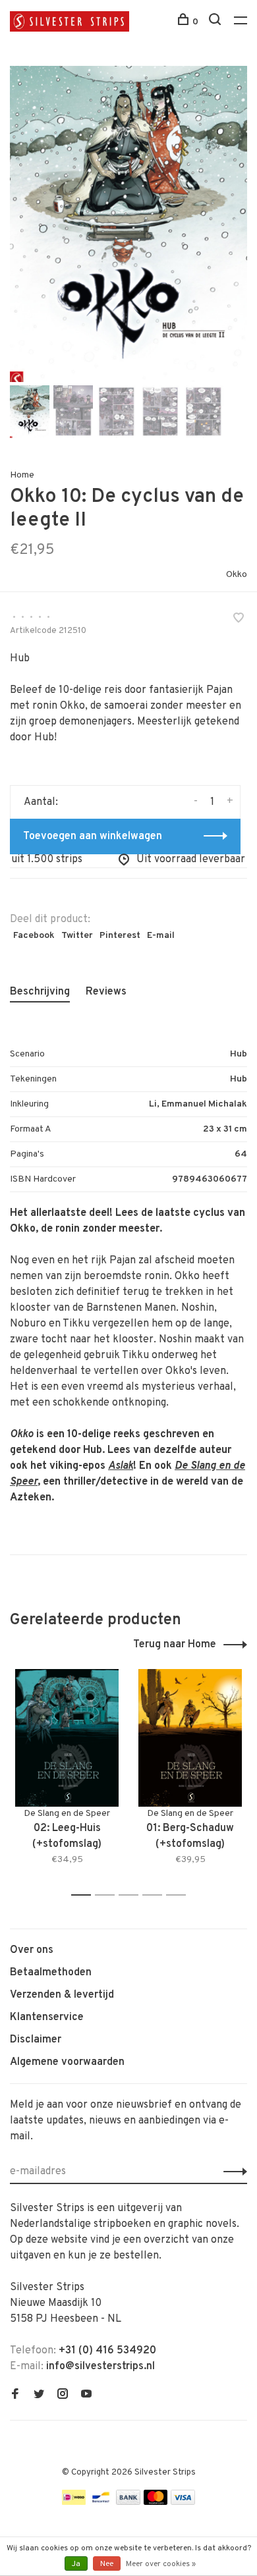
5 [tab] (180, 1895)
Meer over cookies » (161, 2564)
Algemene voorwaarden (67, 2062)
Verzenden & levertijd (62, 1995)
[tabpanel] (128, 224)
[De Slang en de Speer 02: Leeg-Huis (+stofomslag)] (67, 1738)
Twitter (77, 936)
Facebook (34, 936)
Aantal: (41, 802)
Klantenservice (47, 2017)
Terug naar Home (175, 1645)
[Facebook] (15, 2396)
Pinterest (120, 936)
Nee (107, 2564)
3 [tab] (132, 1895)
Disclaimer (36, 2040)
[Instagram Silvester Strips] (63, 2396)
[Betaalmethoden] (74, 2502)
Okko (237, 575)
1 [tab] (85, 1895)
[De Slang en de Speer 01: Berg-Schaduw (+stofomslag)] (190, 1738)
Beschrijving (40, 992)
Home (22, 475)
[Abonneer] (232, 2172)
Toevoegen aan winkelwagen (93, 836)
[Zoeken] (216, 22)
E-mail (161, 936)
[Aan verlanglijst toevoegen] (239, 620)
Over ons (32, 1950)
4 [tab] (156, 1895)
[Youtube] (86, 2396)
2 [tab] (108, 1895)
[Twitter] (39, 2396)
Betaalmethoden (51, 1973)
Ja (76, 2564)
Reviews (106, 992)
